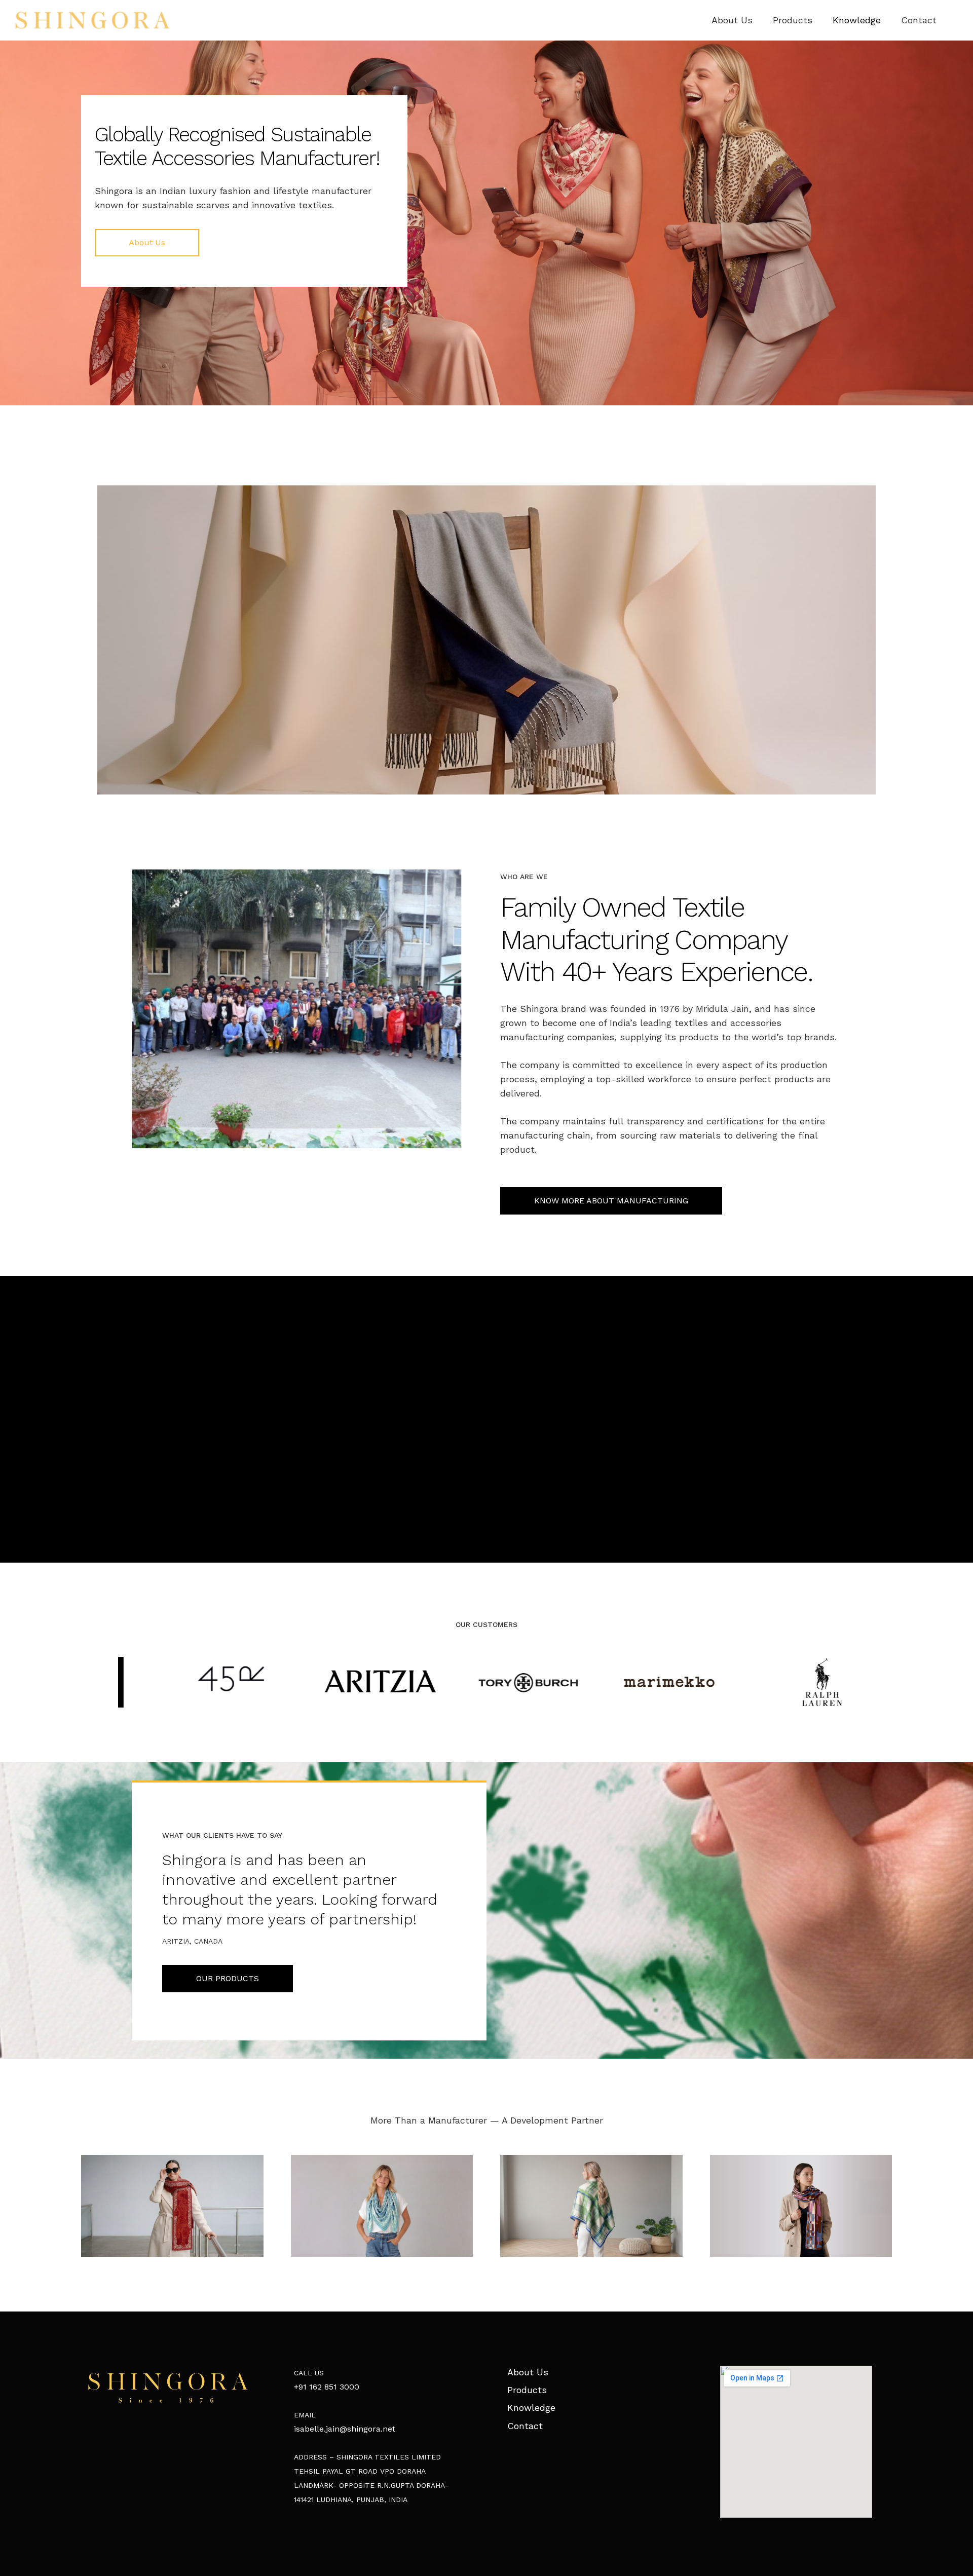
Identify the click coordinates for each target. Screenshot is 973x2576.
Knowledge (531, 2408)
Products (527, 2390)
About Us (528, 2372)
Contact (525, 2426)
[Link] (92, 20)
